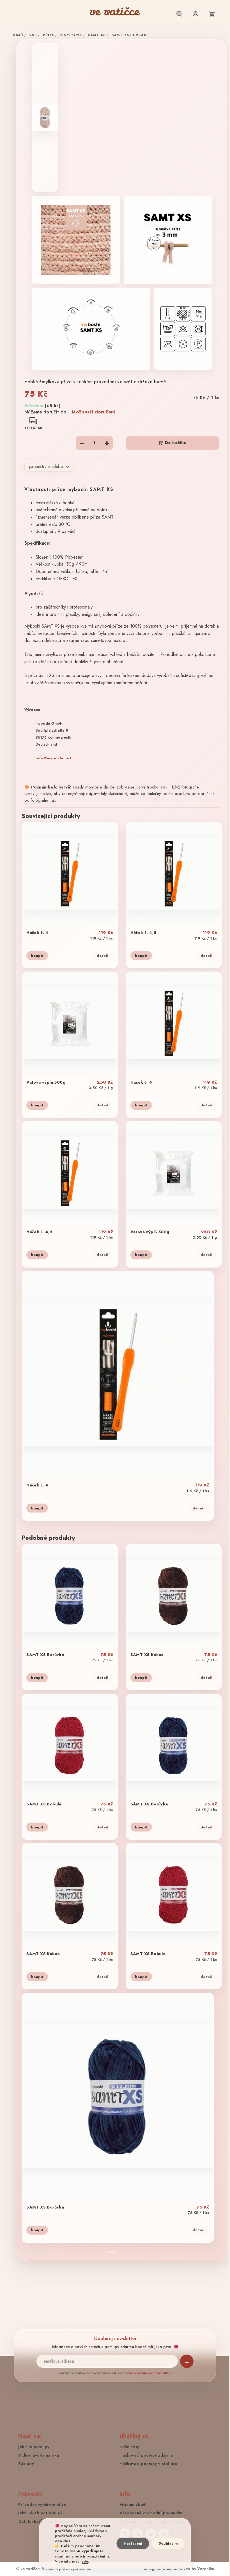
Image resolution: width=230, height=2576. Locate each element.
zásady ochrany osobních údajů (147, 2373)
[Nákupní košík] (212, 14)
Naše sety (127, 2447)
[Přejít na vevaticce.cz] (115, 11)
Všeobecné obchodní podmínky (149, 2513)
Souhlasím (168, 2543)
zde (85, 2561)
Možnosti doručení (94, 412)
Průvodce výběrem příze (40, 2505)
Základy (24, 2464)
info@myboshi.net (51, 758)
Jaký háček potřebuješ (38, 2513)
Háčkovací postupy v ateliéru (146, 2464)
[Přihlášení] (196, 14)
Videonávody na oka (37, 2455)
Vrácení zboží (131, 2505)
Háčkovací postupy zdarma (144, 2455)
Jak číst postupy (32, 2447)
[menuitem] (9, 23)
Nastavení (133, 2543)
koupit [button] (35, 956)
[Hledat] (179, 14)
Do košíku (176, 443)
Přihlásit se (185, 2361)
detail (100, 956)
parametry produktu (44, 466)
